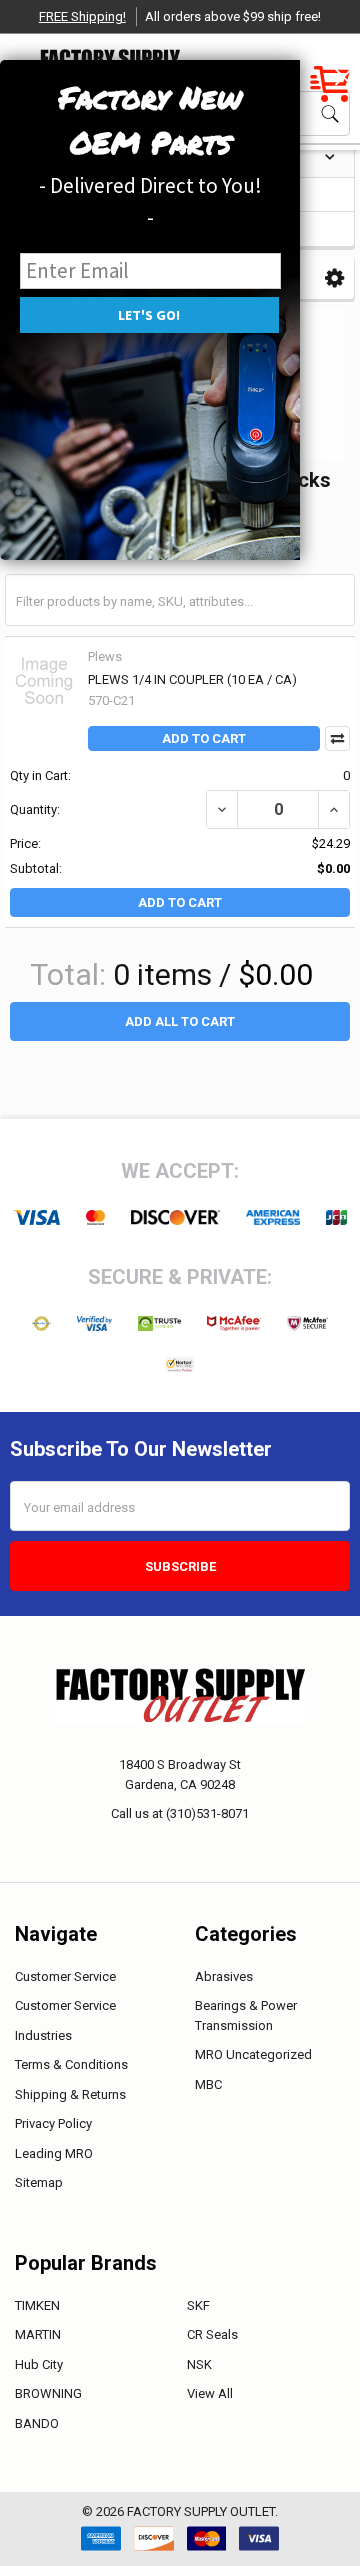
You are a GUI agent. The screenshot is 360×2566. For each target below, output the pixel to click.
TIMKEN (37, 2305)
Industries (43, 2035)
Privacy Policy (53, 2123)
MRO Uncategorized (253, 2054)
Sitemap (39, 2182)
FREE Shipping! (82, 16)
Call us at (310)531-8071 (180, 1813)
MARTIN (38, 2334)
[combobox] (180, 600)
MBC (208, 2084)
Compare (337, 738)
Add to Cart (204, 738)
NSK (199, 2364)
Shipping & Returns (70, 2094)
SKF (198, 2305)
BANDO (37, 2423)
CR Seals (212, 2334)
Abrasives (224, 1976)
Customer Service (65, 1976)
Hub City (39, 2364)
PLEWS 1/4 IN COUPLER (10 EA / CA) (192, 679)
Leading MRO (54, 2153)
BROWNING (48, 2393)
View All (210, 2393)
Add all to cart (180, 1021)
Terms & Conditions (71, 2064)
